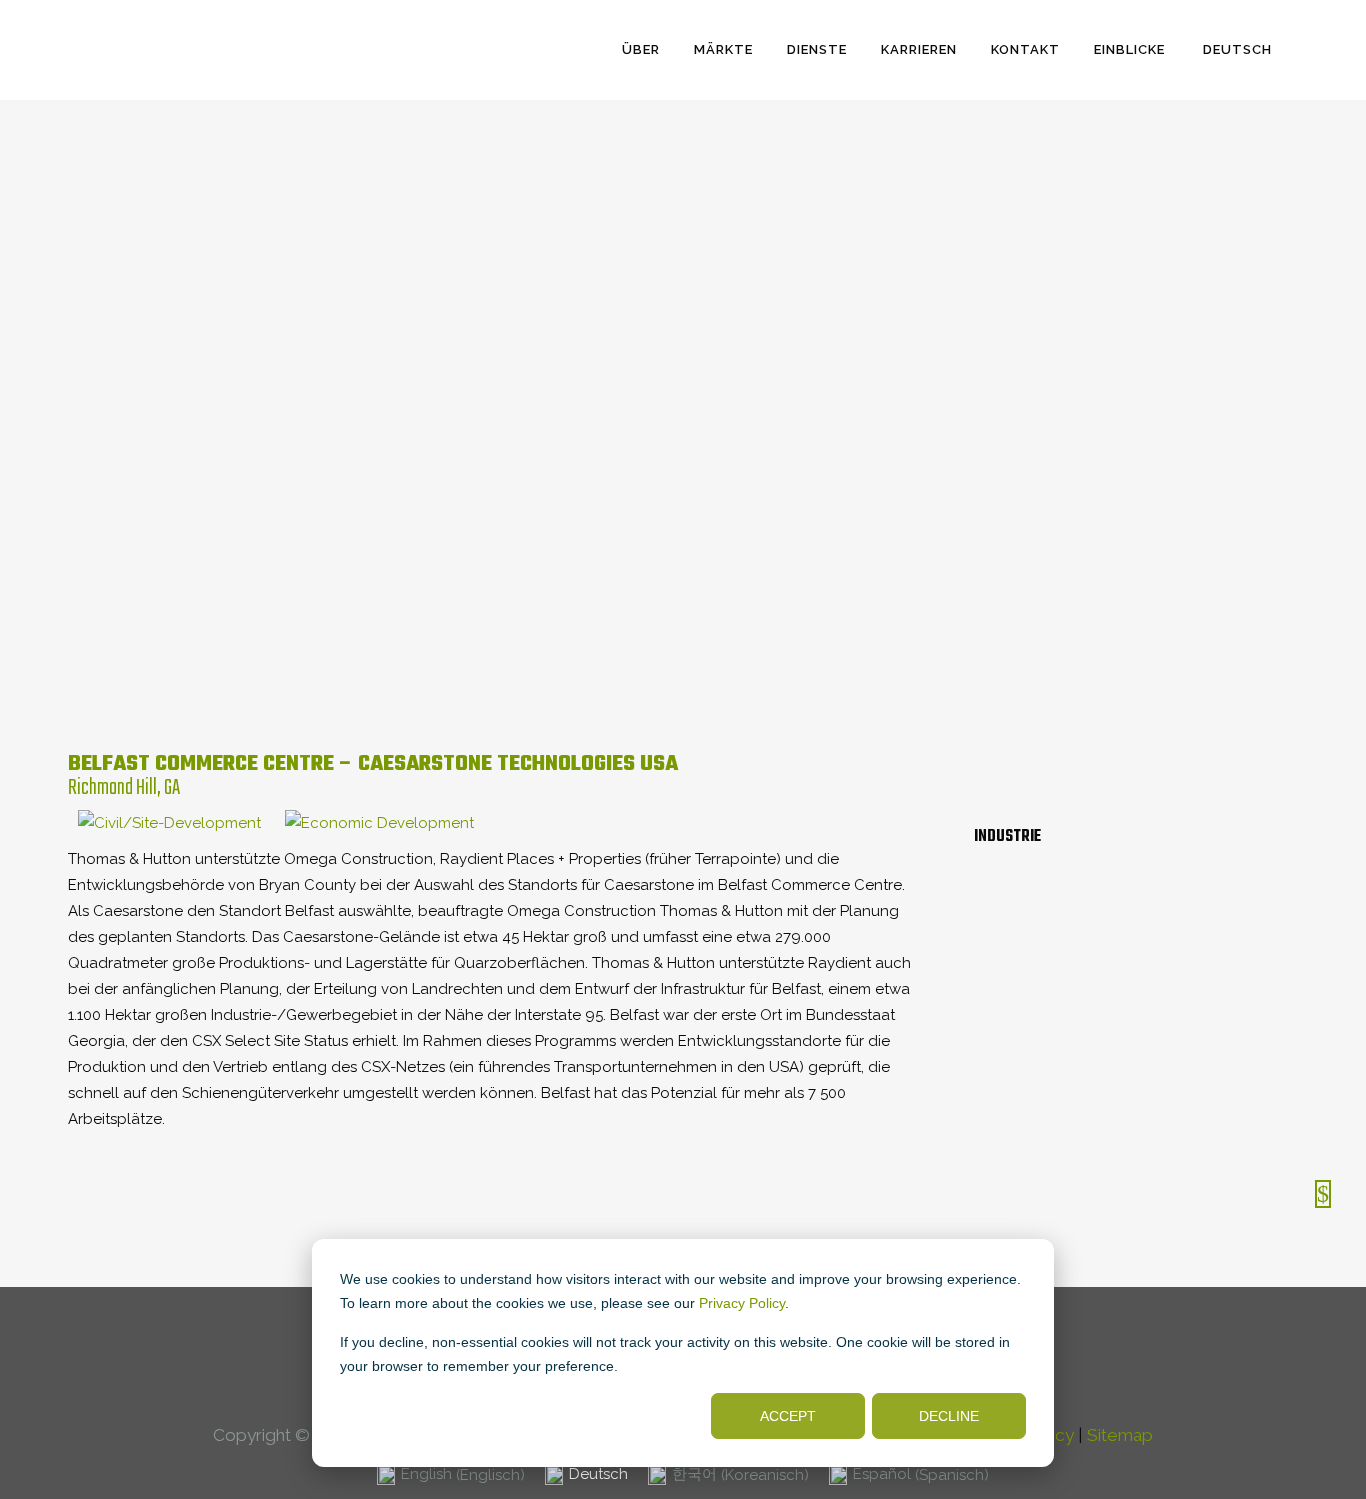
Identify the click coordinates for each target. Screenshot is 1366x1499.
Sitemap (1120, 1435)
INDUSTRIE (1007, 837)
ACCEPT (788, 1416)
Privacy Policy (742, 1303)
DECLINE (949, 1416)
